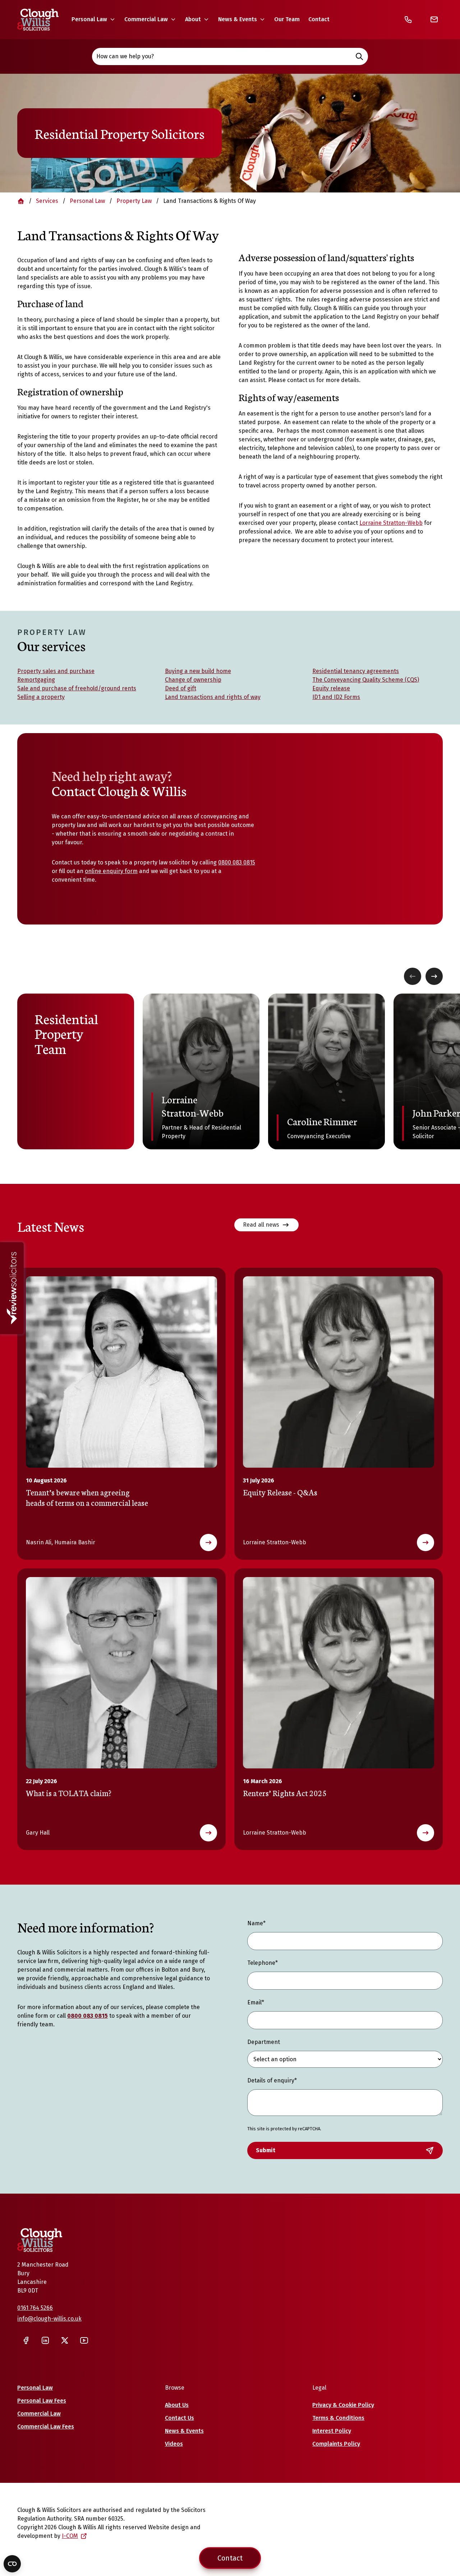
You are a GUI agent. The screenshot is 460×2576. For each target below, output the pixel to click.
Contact (319, 19)
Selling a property (41, 697)
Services (47, 201)
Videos (174, 2444)
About (193, 19)
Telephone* (263, 1963)
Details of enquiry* (272, 2080)
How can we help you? (125, 56)
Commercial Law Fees (46, 2427)
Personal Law (89, 19)
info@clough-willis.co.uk (49, 2319)
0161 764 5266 (35, 2308)
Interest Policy (332, 2431)
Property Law (134, 201)
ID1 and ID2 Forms (336, 697)
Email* (256, 2002)
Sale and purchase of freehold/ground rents (77, 688)
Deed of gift (181, 688)
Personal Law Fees (42, 2401)
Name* (256, 1923)
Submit (266, 2150)
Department (264, 2042)
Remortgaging (36, 680)
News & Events (238, 19)
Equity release (331, 688)
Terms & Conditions (338, 2418)
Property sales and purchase (56, 671)
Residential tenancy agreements (356, 671)
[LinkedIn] (45, 2340)
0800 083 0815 (237, 862)
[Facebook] (26, 2340)
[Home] (38, 20)
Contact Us (180, 2418)
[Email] (434, 19)
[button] (94, 19)
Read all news (261, 1225)
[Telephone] (408, 19)
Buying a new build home (198, 671)
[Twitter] (65, 2340)
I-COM (70, 2536)
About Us (177, 2405)
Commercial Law (146, 19)
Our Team (287, 19)
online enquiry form (111, 871)
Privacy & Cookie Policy (343, 2405)
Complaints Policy (336, 2444)
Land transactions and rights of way (213, 697)
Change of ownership (193, 680)
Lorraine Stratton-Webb (391, 523)
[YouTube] (84, 2340)
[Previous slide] (413, 976)
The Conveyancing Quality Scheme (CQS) (366, 680)
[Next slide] (434, 976)
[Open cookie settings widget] (12, 2564)
